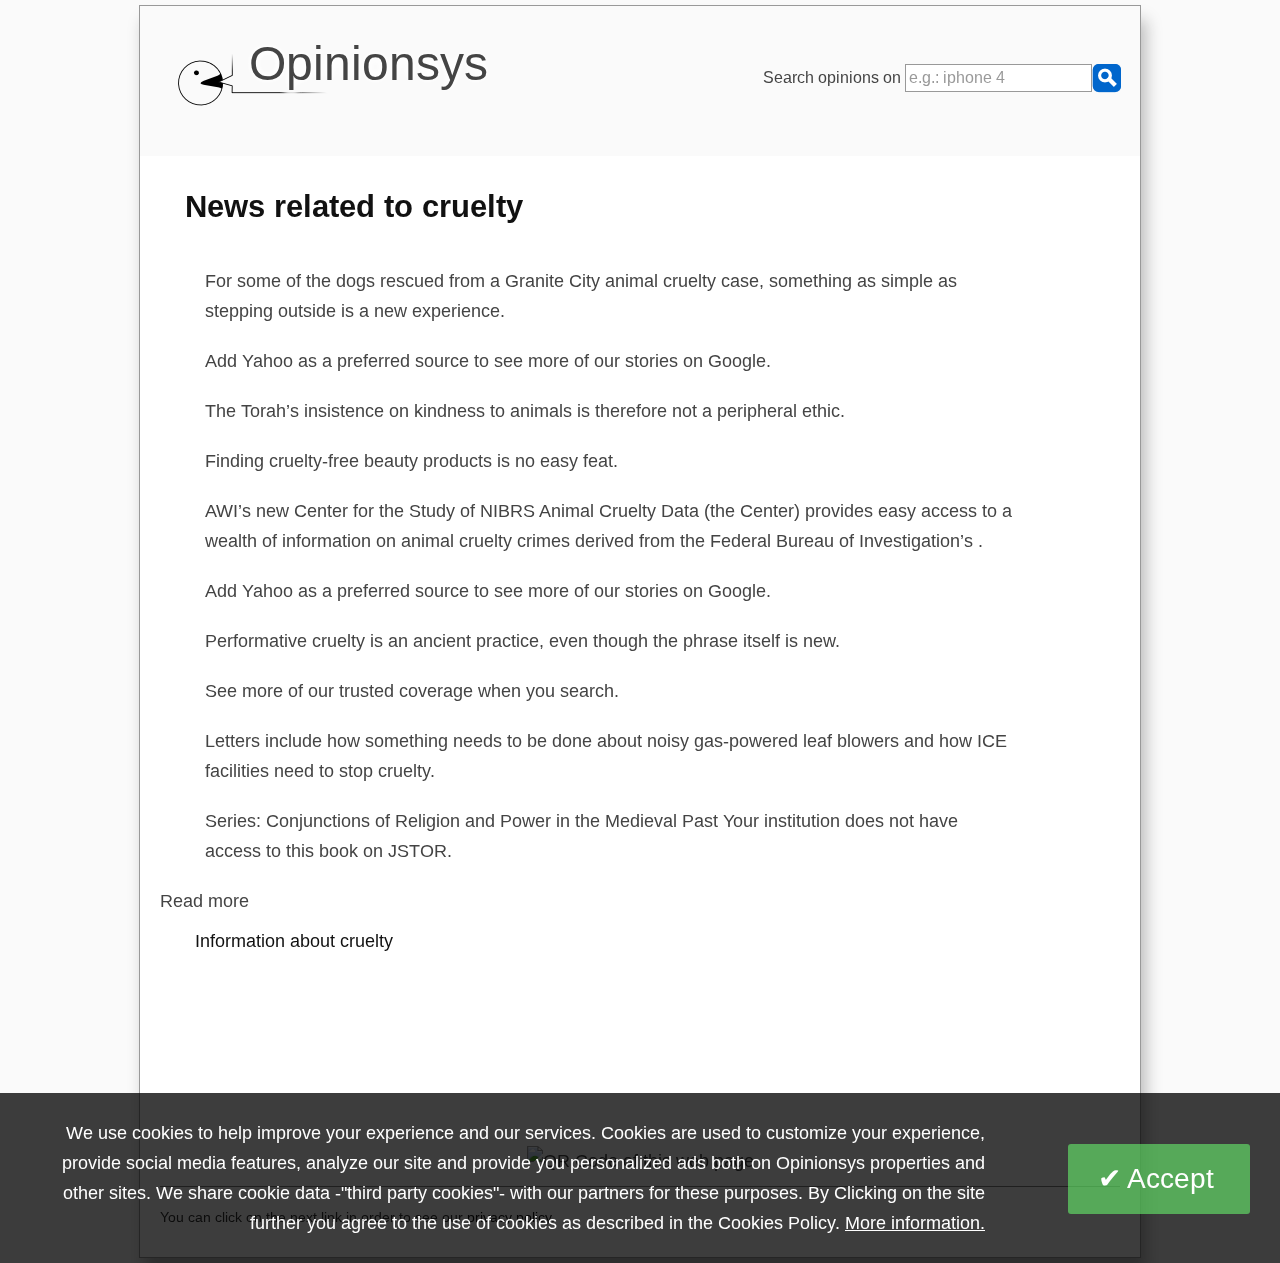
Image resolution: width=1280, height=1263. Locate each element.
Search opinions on (834, 77)
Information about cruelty (294, 941)
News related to (354, 206)
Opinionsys (368, 63)
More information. (915, 1223)
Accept (1170, 1178)
